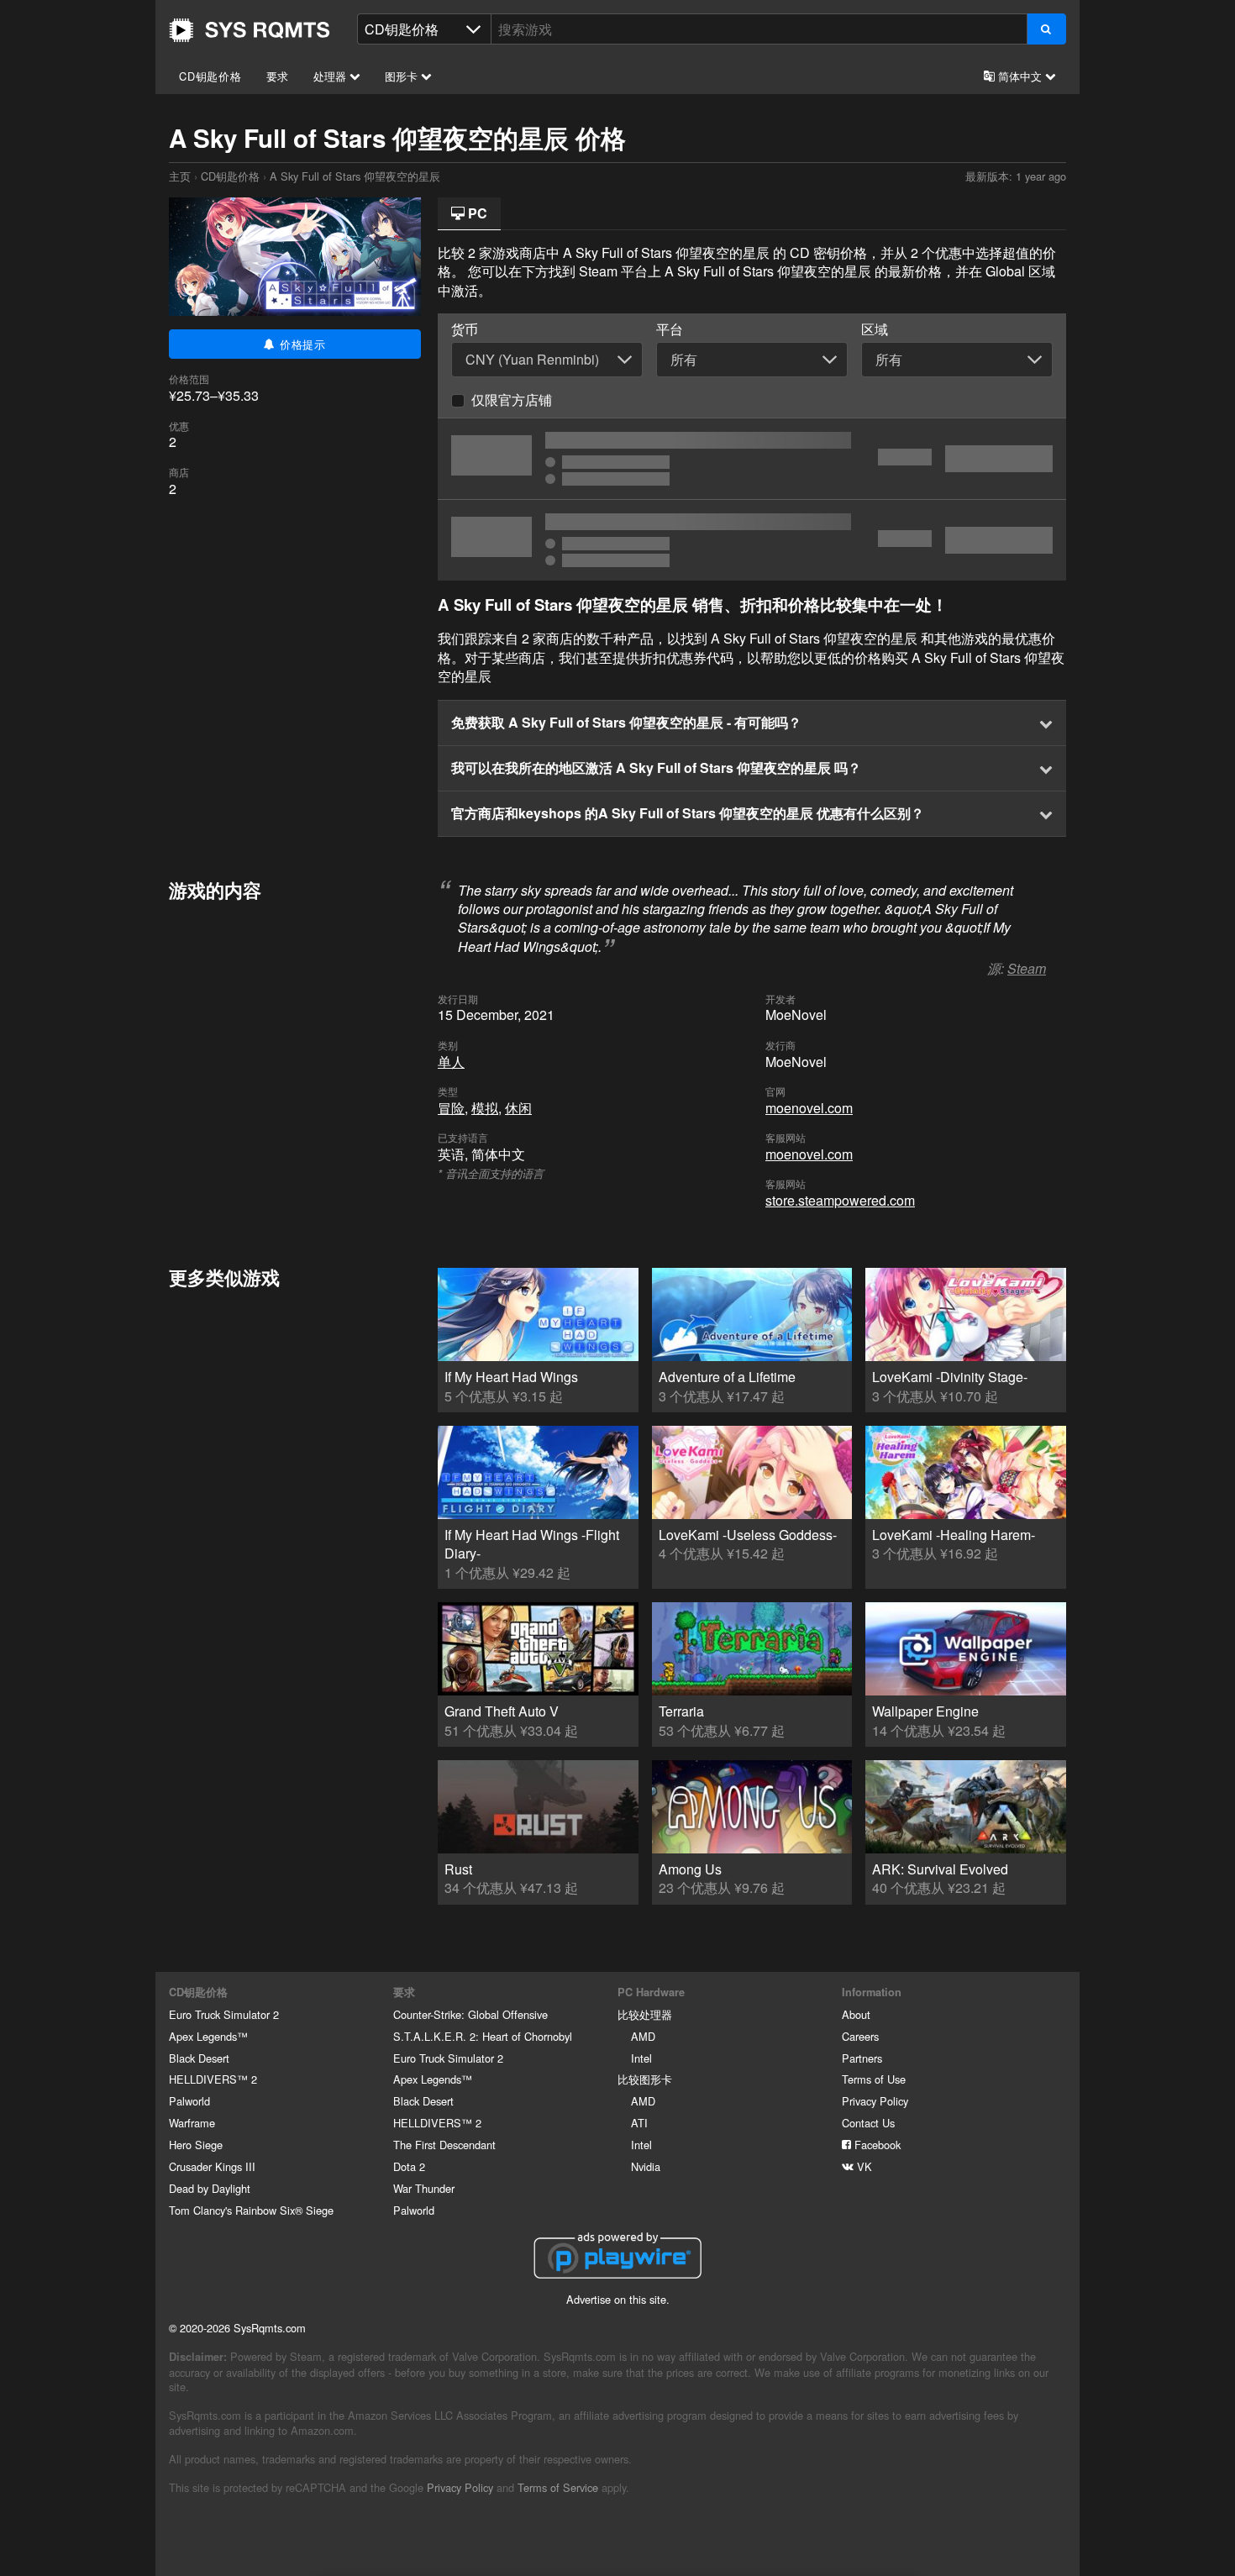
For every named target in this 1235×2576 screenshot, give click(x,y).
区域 (875, 329)
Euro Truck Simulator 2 (224, 2014)
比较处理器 (645, 2014)
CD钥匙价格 (210, 76)
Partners (862, 2058)
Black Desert (199, 2058)
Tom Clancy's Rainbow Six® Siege (251, 2210)
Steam (1027, 968)
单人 (451, 1062)
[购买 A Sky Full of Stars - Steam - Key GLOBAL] (752, 459)
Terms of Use (874, 2079)
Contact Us (868, 2123)
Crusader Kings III (212, 2166)
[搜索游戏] (1046, 29)
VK (863, 2166)
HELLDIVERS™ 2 (213, 2079)
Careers (860, 2036)
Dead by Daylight (210, 2188)
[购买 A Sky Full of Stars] (752, 540)
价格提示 (301, 344)
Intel (641, 2058)
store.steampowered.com (840, 1200)
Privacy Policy (875, 2101)
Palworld (189, 2101)
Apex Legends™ (208, 2036)
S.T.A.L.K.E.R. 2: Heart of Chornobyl (483, 2036)
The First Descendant (444, 2145)
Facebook (876, 2145)
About (856, 2014)
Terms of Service (558, 2487)
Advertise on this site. (618, 2299)
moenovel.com (809, 1108)
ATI (639, 2123)
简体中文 (1020, 76)
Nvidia (646, 2166)
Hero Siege (196, 2145)
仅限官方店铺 (512, 400)
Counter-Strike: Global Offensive (470, 2014)
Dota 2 (409, 2166)
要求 (278, 76)
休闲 (518, 1108)
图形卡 (403, 76)
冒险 (451, 1108)
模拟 (485, 1108)
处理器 (331, 76)
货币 (465, 329)
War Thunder (424, 2188)
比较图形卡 (645, 2079)
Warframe (192, 2123)
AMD (643, 2036)
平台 (670, 329)
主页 (250, 30)
